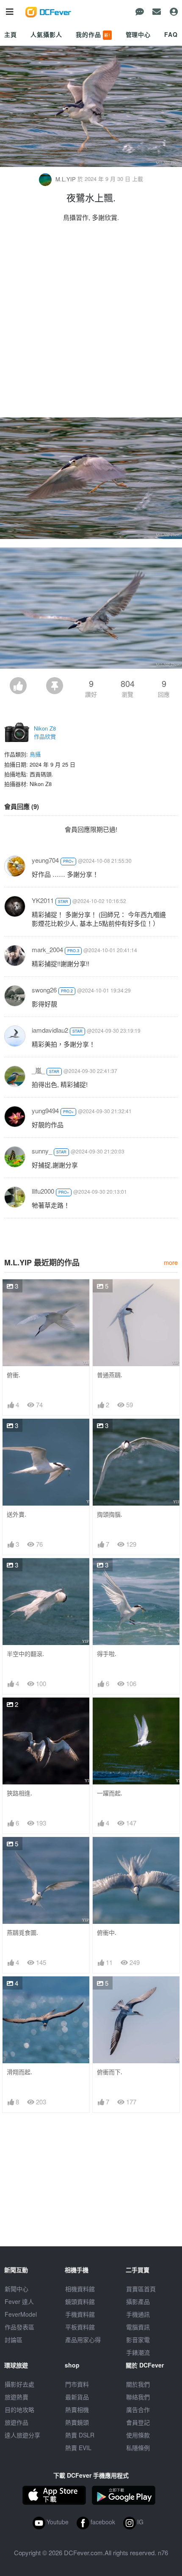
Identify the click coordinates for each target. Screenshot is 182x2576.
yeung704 (45, 860)
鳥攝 (35, 754)
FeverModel (21, 2314)
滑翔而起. (19, 2072)
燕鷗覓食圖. (22, 1933)
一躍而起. (110, 1793)
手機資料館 (80, 2314)
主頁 (11, 34)
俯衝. (14, 1375)
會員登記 (138, 2422)
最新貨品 (77, 2397)
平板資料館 (80, 2327)
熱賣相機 (77, 2409)
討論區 (14, 2340)
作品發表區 (19, 2327)
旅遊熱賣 (17, 2397)
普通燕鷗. (110, 1375)
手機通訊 (138, 2314)
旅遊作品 (17, 2422)
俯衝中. (107, 1933)
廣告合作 (138, 2409)
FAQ (171, 34)
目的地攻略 (19, 2409)
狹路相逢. (19, 1793)
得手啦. (107, 1654)
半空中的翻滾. (25, 1654)
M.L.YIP (66, 179)
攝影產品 (138, 2301)
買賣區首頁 (141, 2289)
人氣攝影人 (46, 34)
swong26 (44, 990)
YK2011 (43, 900)
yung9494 (45, 1110)
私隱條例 (138, 2448)
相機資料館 (80, 2289)
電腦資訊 (138, 2327)
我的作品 (93, 34)
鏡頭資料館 (80, 2301)
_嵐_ (38, 1070)
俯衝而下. (110, 2072)
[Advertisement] (91, 322)
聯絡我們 (138, 2397)
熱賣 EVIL (78, 2448)
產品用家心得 (83, 2340)
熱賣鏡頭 (77, 2422)
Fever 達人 (19, 2301)
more (171, 1262)
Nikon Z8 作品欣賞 (45, 732)
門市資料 (77, 2384)
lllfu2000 (43, 1191)
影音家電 (138, 2340)
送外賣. (17, 1514)
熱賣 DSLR (80, 2435)
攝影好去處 (19, 2384)
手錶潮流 (138, 2352)
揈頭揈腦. (110, 1514)
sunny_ (42, 1151)
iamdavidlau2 (50, 1030)
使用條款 (138, 2435)
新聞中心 (17, 2289)
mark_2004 (47, 949)
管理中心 (138, 34)
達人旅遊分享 (22, 2435)
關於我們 (138, 2384)
